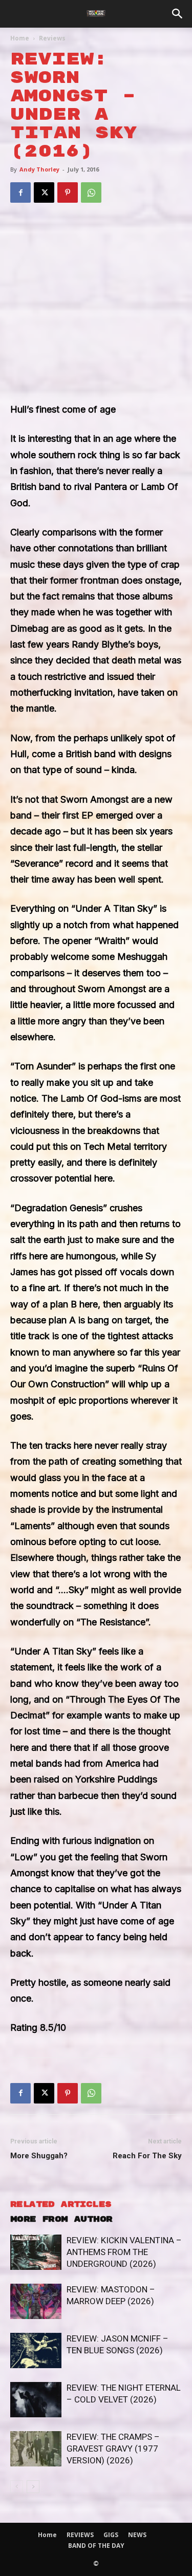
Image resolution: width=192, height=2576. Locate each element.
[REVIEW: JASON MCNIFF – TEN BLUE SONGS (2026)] (36, 2350)
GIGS (111, 2535)
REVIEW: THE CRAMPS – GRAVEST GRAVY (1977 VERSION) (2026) (113, 2449)
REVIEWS (80, 2535)
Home (20, 38)
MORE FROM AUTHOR (61, 2219)
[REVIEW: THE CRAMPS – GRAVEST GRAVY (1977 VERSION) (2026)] (36, 2449)
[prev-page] (17, 2487)
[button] (178, 14)
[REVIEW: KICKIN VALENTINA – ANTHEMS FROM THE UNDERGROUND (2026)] (36, 2252)
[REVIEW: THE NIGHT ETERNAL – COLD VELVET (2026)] (36, 2400)
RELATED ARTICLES (61, 2205)
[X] (44, 192)
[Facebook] (20, 192)
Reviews (52, 38)
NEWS (137, 2535)
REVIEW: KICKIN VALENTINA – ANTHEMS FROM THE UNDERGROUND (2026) (124, 2252)
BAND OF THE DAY (96, 2546)
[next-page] (33, 2487)
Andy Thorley (39, 169)
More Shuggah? (39, 2156)
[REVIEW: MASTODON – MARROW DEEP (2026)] (36, 2301)
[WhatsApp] (91, 192)
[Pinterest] (68, 192)
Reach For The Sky (147, 2156)
